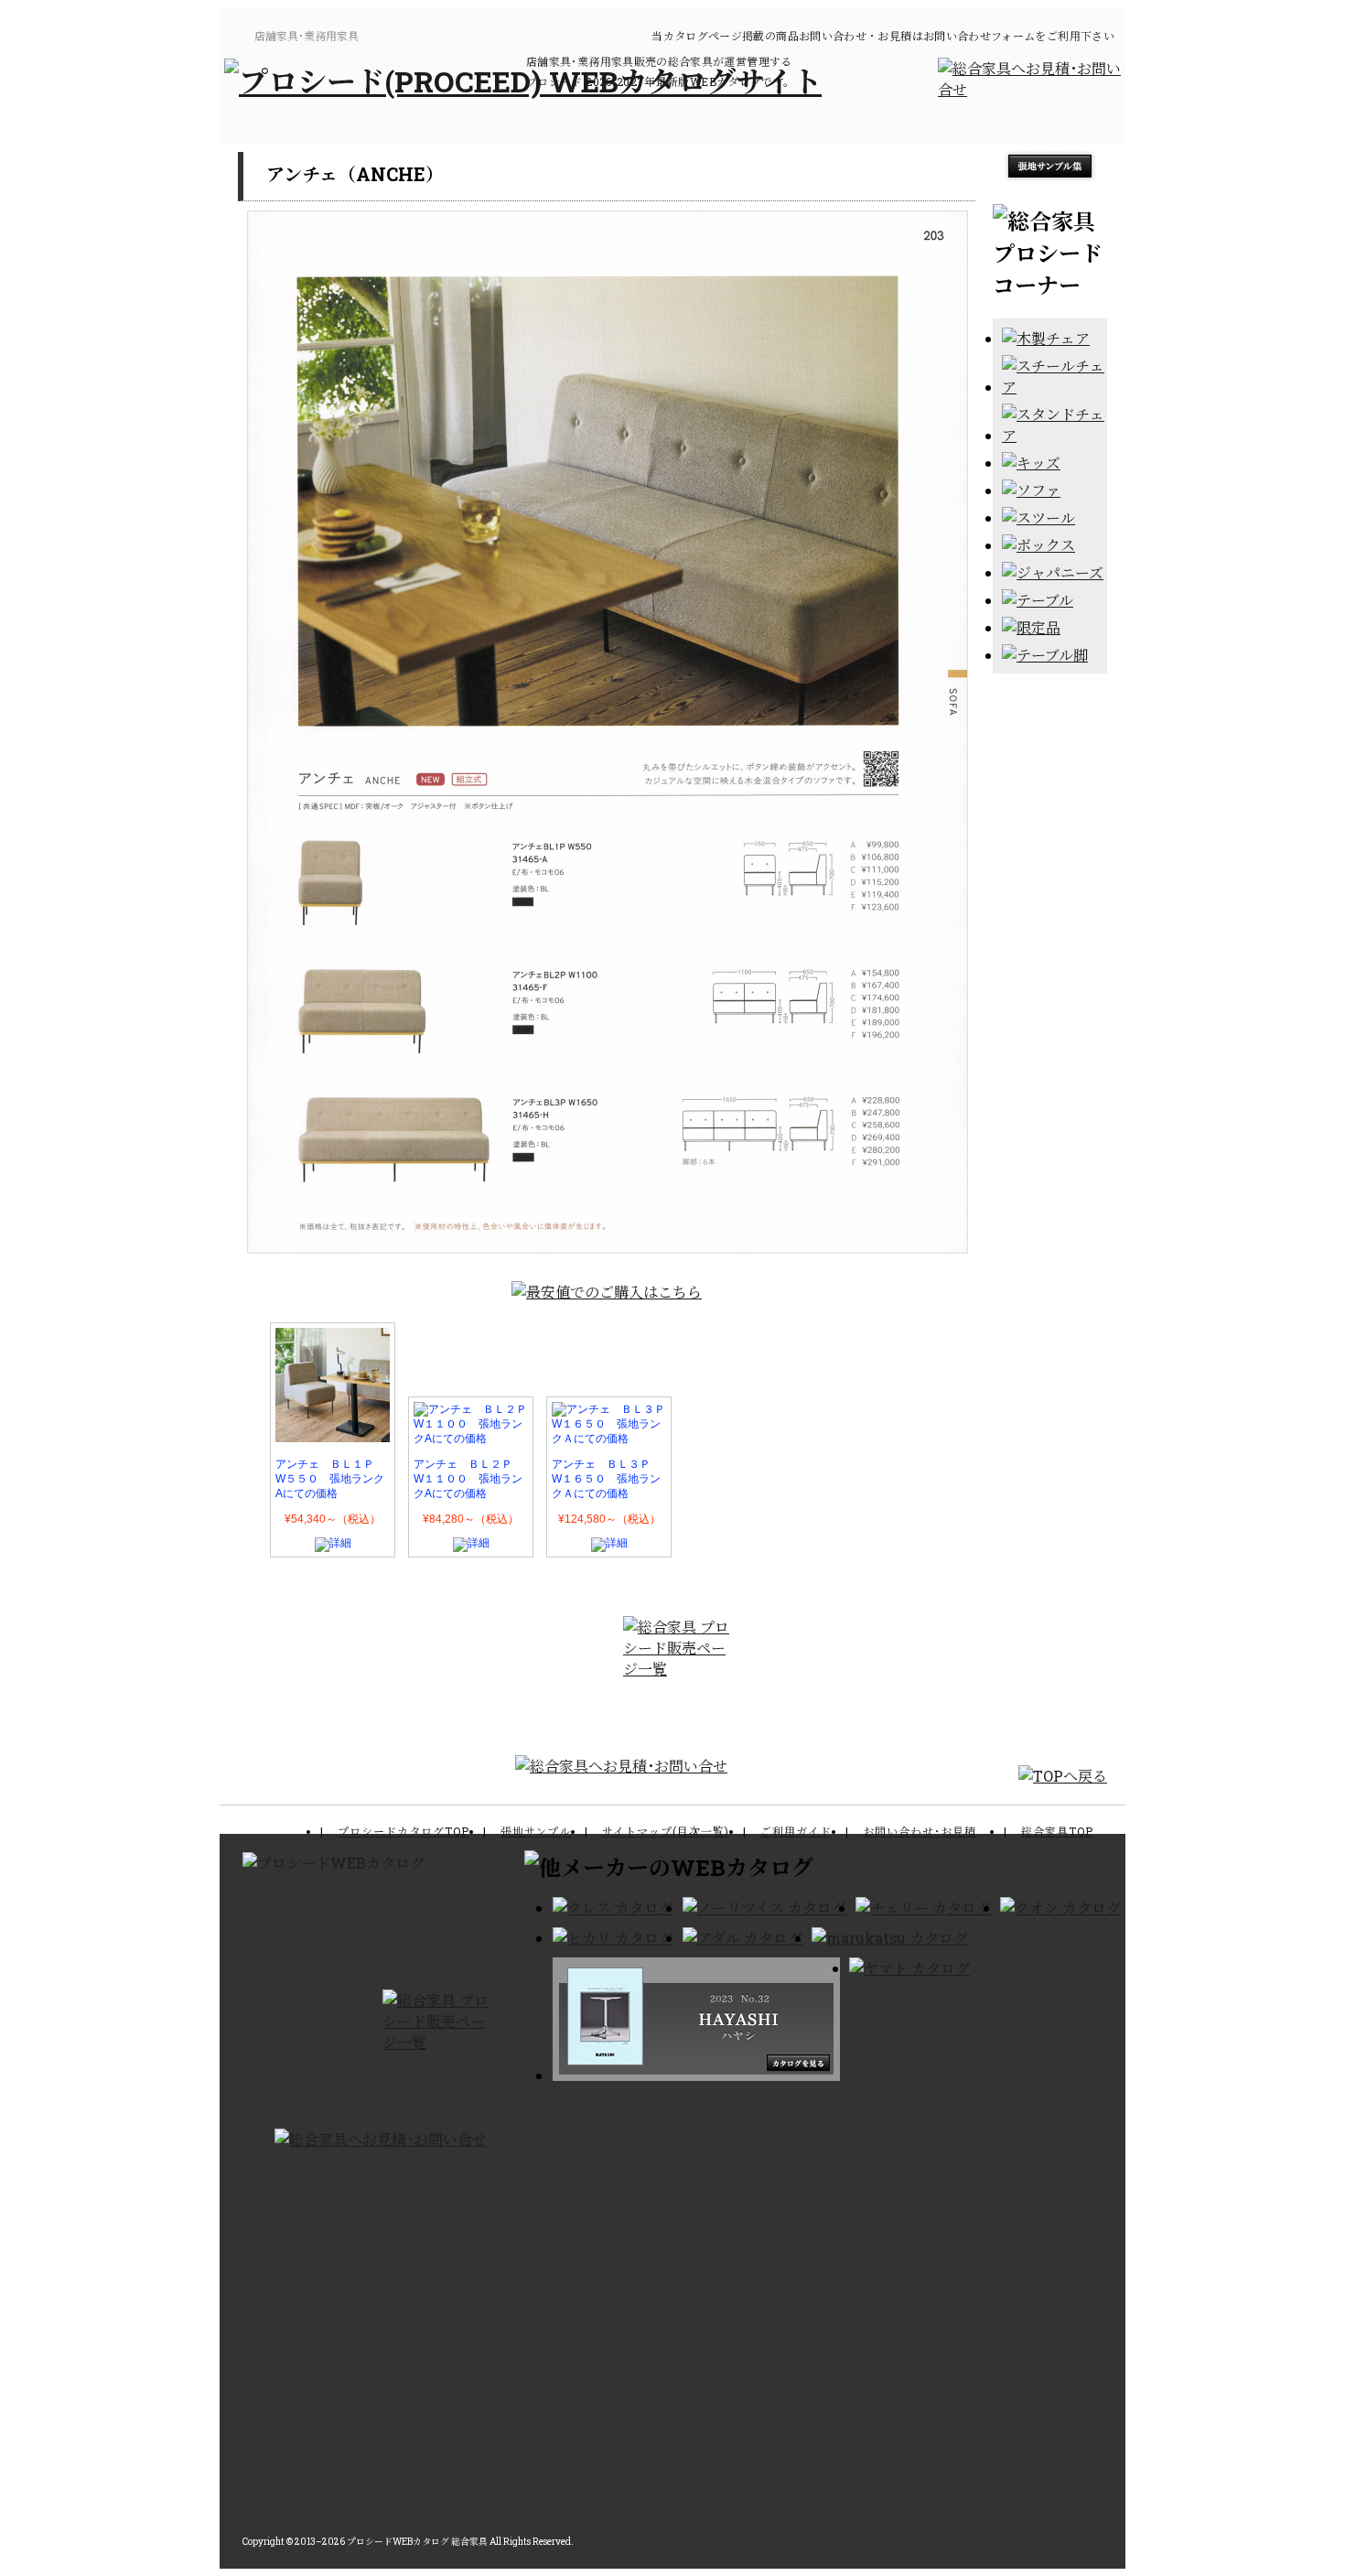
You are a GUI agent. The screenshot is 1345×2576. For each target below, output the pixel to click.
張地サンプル (536, 1831)
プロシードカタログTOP (403, 1831)
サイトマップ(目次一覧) (666, 1831)
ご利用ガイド (796, 1831)
